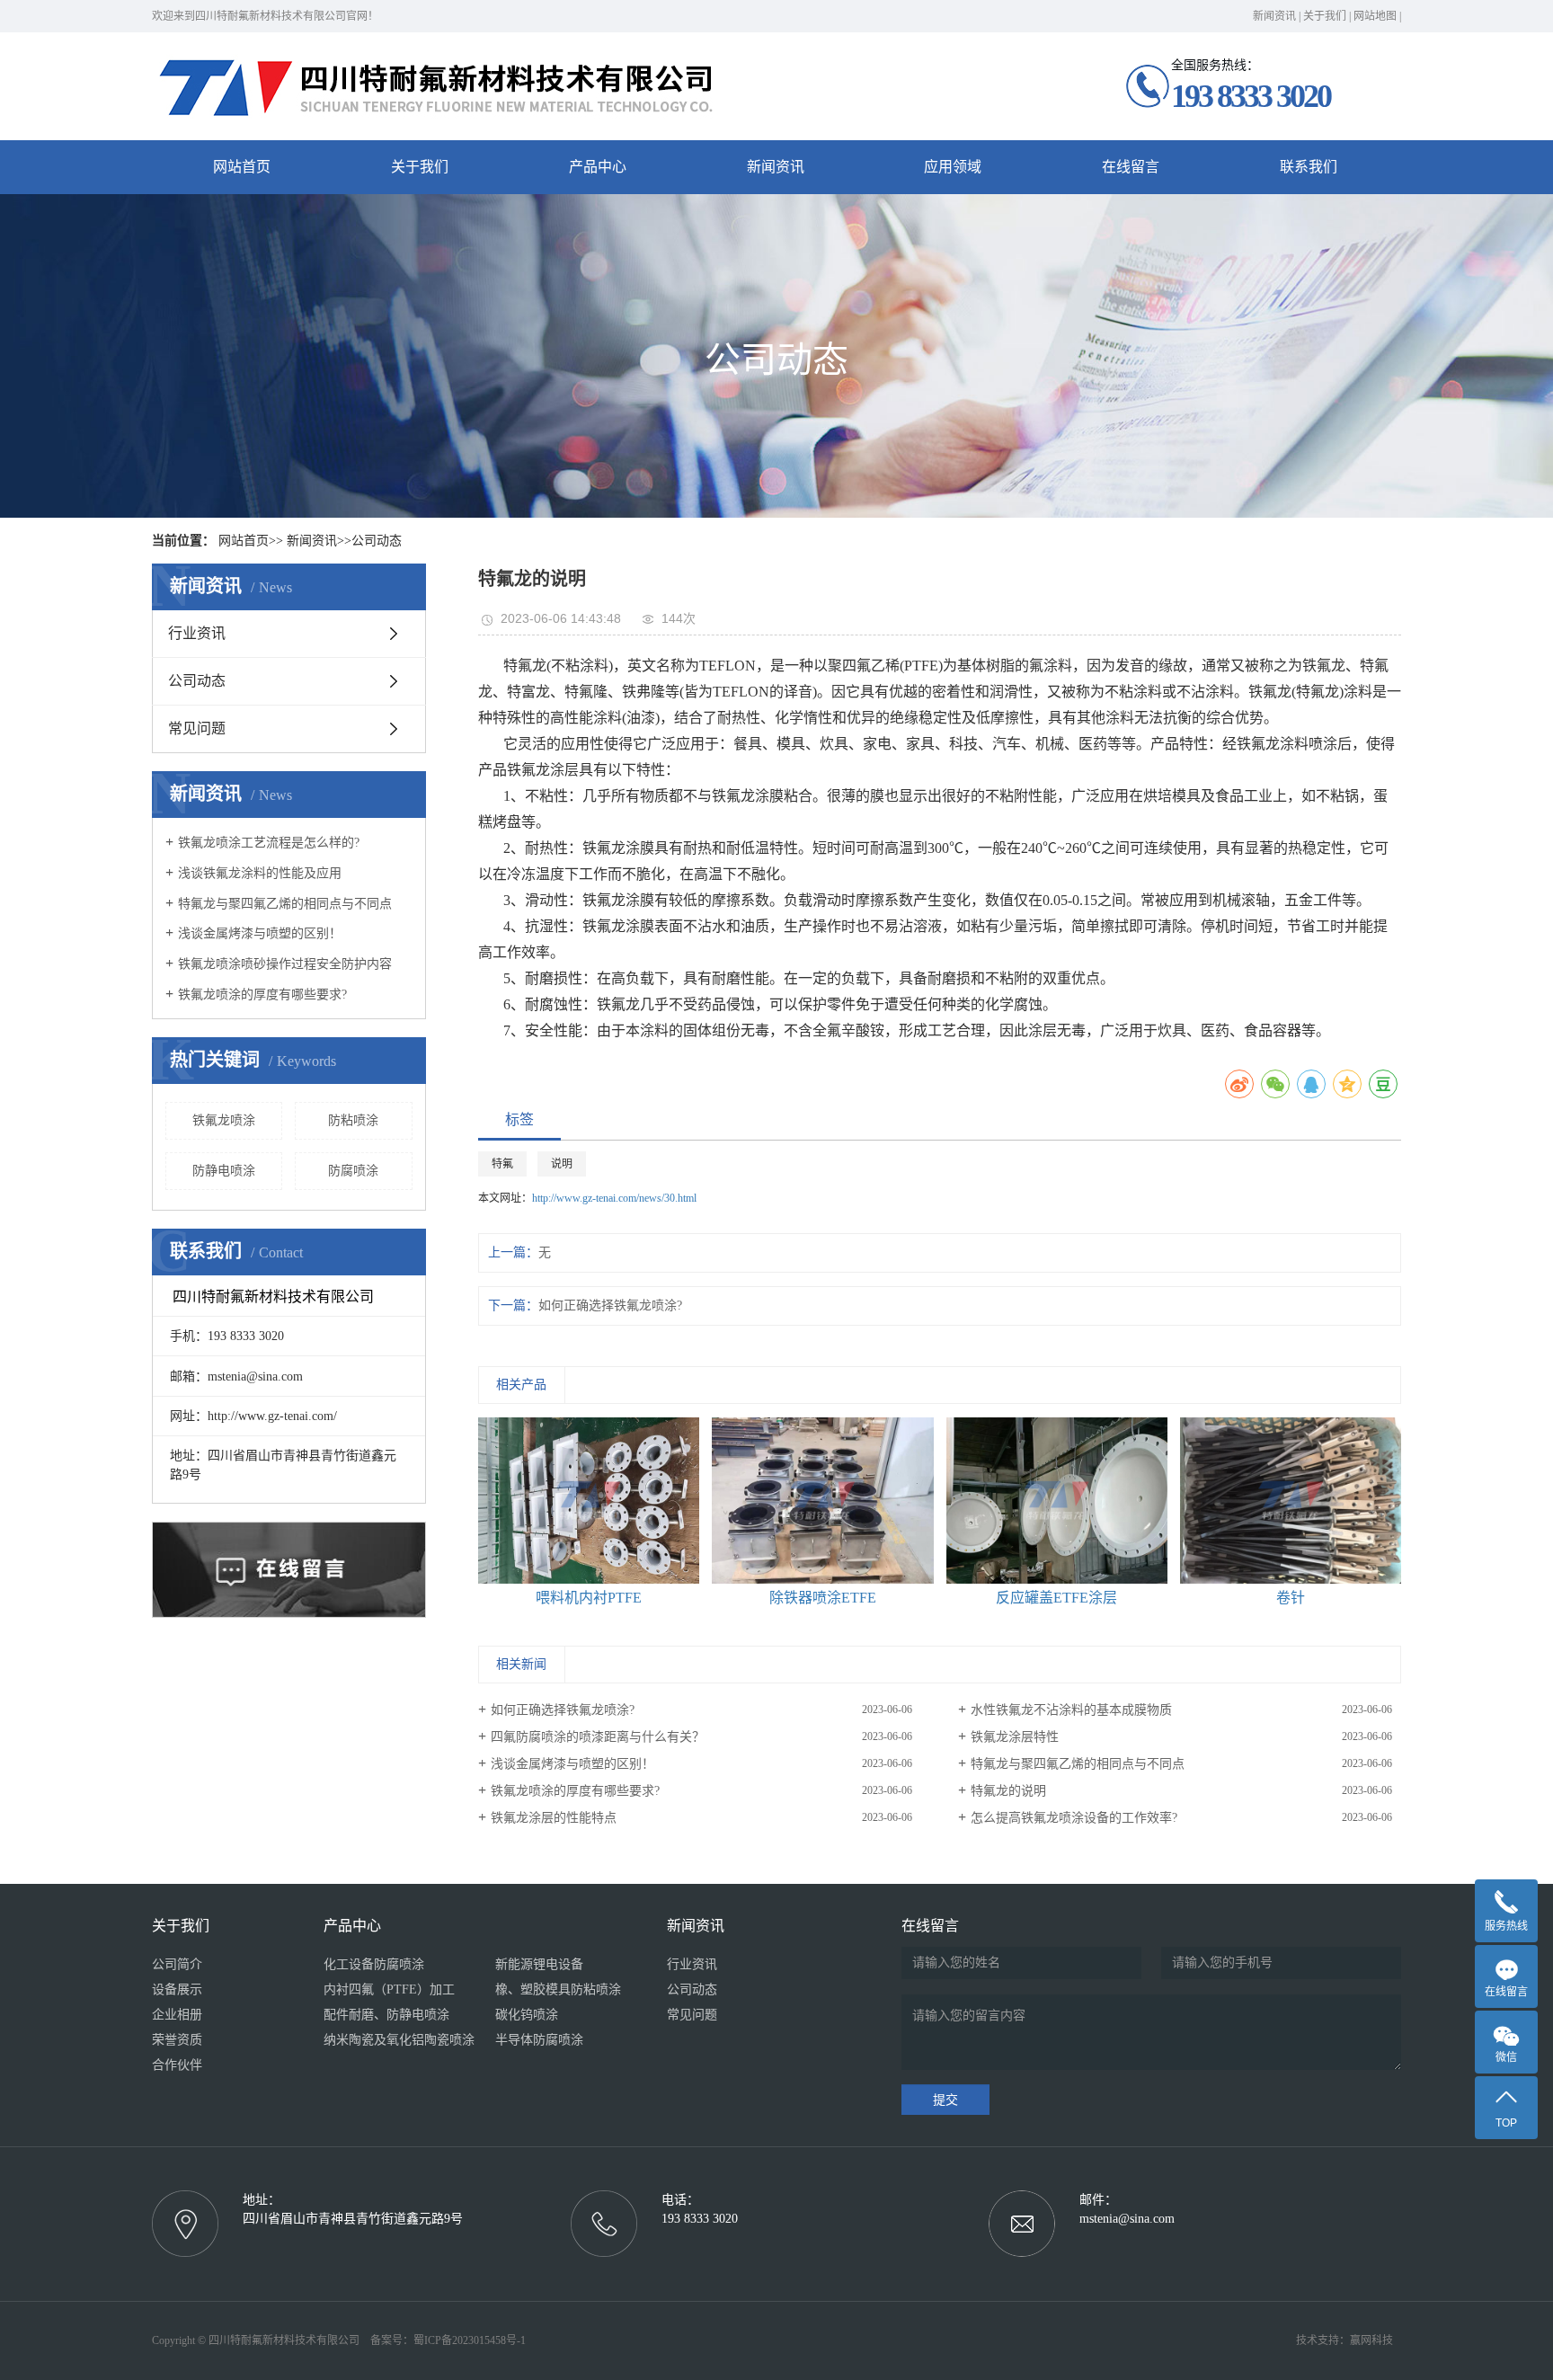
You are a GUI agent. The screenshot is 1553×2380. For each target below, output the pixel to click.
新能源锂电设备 (539, 1964)
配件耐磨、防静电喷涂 (386, 2015)
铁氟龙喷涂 (224, 1120)
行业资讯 (197, 633)
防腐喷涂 (353, 1171)
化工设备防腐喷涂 (374, 1964)
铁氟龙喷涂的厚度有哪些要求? (262, 995)
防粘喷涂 (353, 1120)
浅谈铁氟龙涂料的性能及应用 (260, 873)
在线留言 (1131, 167)
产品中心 (598, 167)
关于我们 (1325, 16)
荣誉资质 (177, 2040)
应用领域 (953, 167)
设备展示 (177, 1989)
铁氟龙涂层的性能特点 (554, 1818)
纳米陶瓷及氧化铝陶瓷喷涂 (399, 2040)
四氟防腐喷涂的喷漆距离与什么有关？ (598, 1737)
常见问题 (197, 728)
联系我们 (1309, 167)
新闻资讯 (1274, 16)
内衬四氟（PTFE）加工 (389, 1989)
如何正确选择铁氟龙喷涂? (610, 1305)
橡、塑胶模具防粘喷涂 (558, 1989)
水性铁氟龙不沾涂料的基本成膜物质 (1071, 1710)
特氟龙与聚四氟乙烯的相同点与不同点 (285, 904)
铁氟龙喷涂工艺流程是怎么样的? (269, 843)
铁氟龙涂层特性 (1015, 1737)
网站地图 (1375, 16)
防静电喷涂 (224, 1171)
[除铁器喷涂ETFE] (823, 1501)
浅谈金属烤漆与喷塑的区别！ (260, 933)
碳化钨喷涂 (527, 2015)
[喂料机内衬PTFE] (589, 1501)
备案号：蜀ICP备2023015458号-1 (448, 2340)
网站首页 (242, 167)
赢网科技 (1371, 2340)
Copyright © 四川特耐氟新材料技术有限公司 (260, 2340)
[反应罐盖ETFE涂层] (1057, 1501)
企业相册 (177, 2015)
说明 (562, 1164)
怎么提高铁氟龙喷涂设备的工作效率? (1074, 1818)
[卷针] (1291, 1501)
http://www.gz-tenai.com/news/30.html (614, 1198)
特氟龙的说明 (1008, 1791)
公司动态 (377, 541)
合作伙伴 (177, 2065)
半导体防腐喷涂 (539, 2040)
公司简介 (177, 1964)
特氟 (502, 1164)
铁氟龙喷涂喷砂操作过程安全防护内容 (285, 964)
